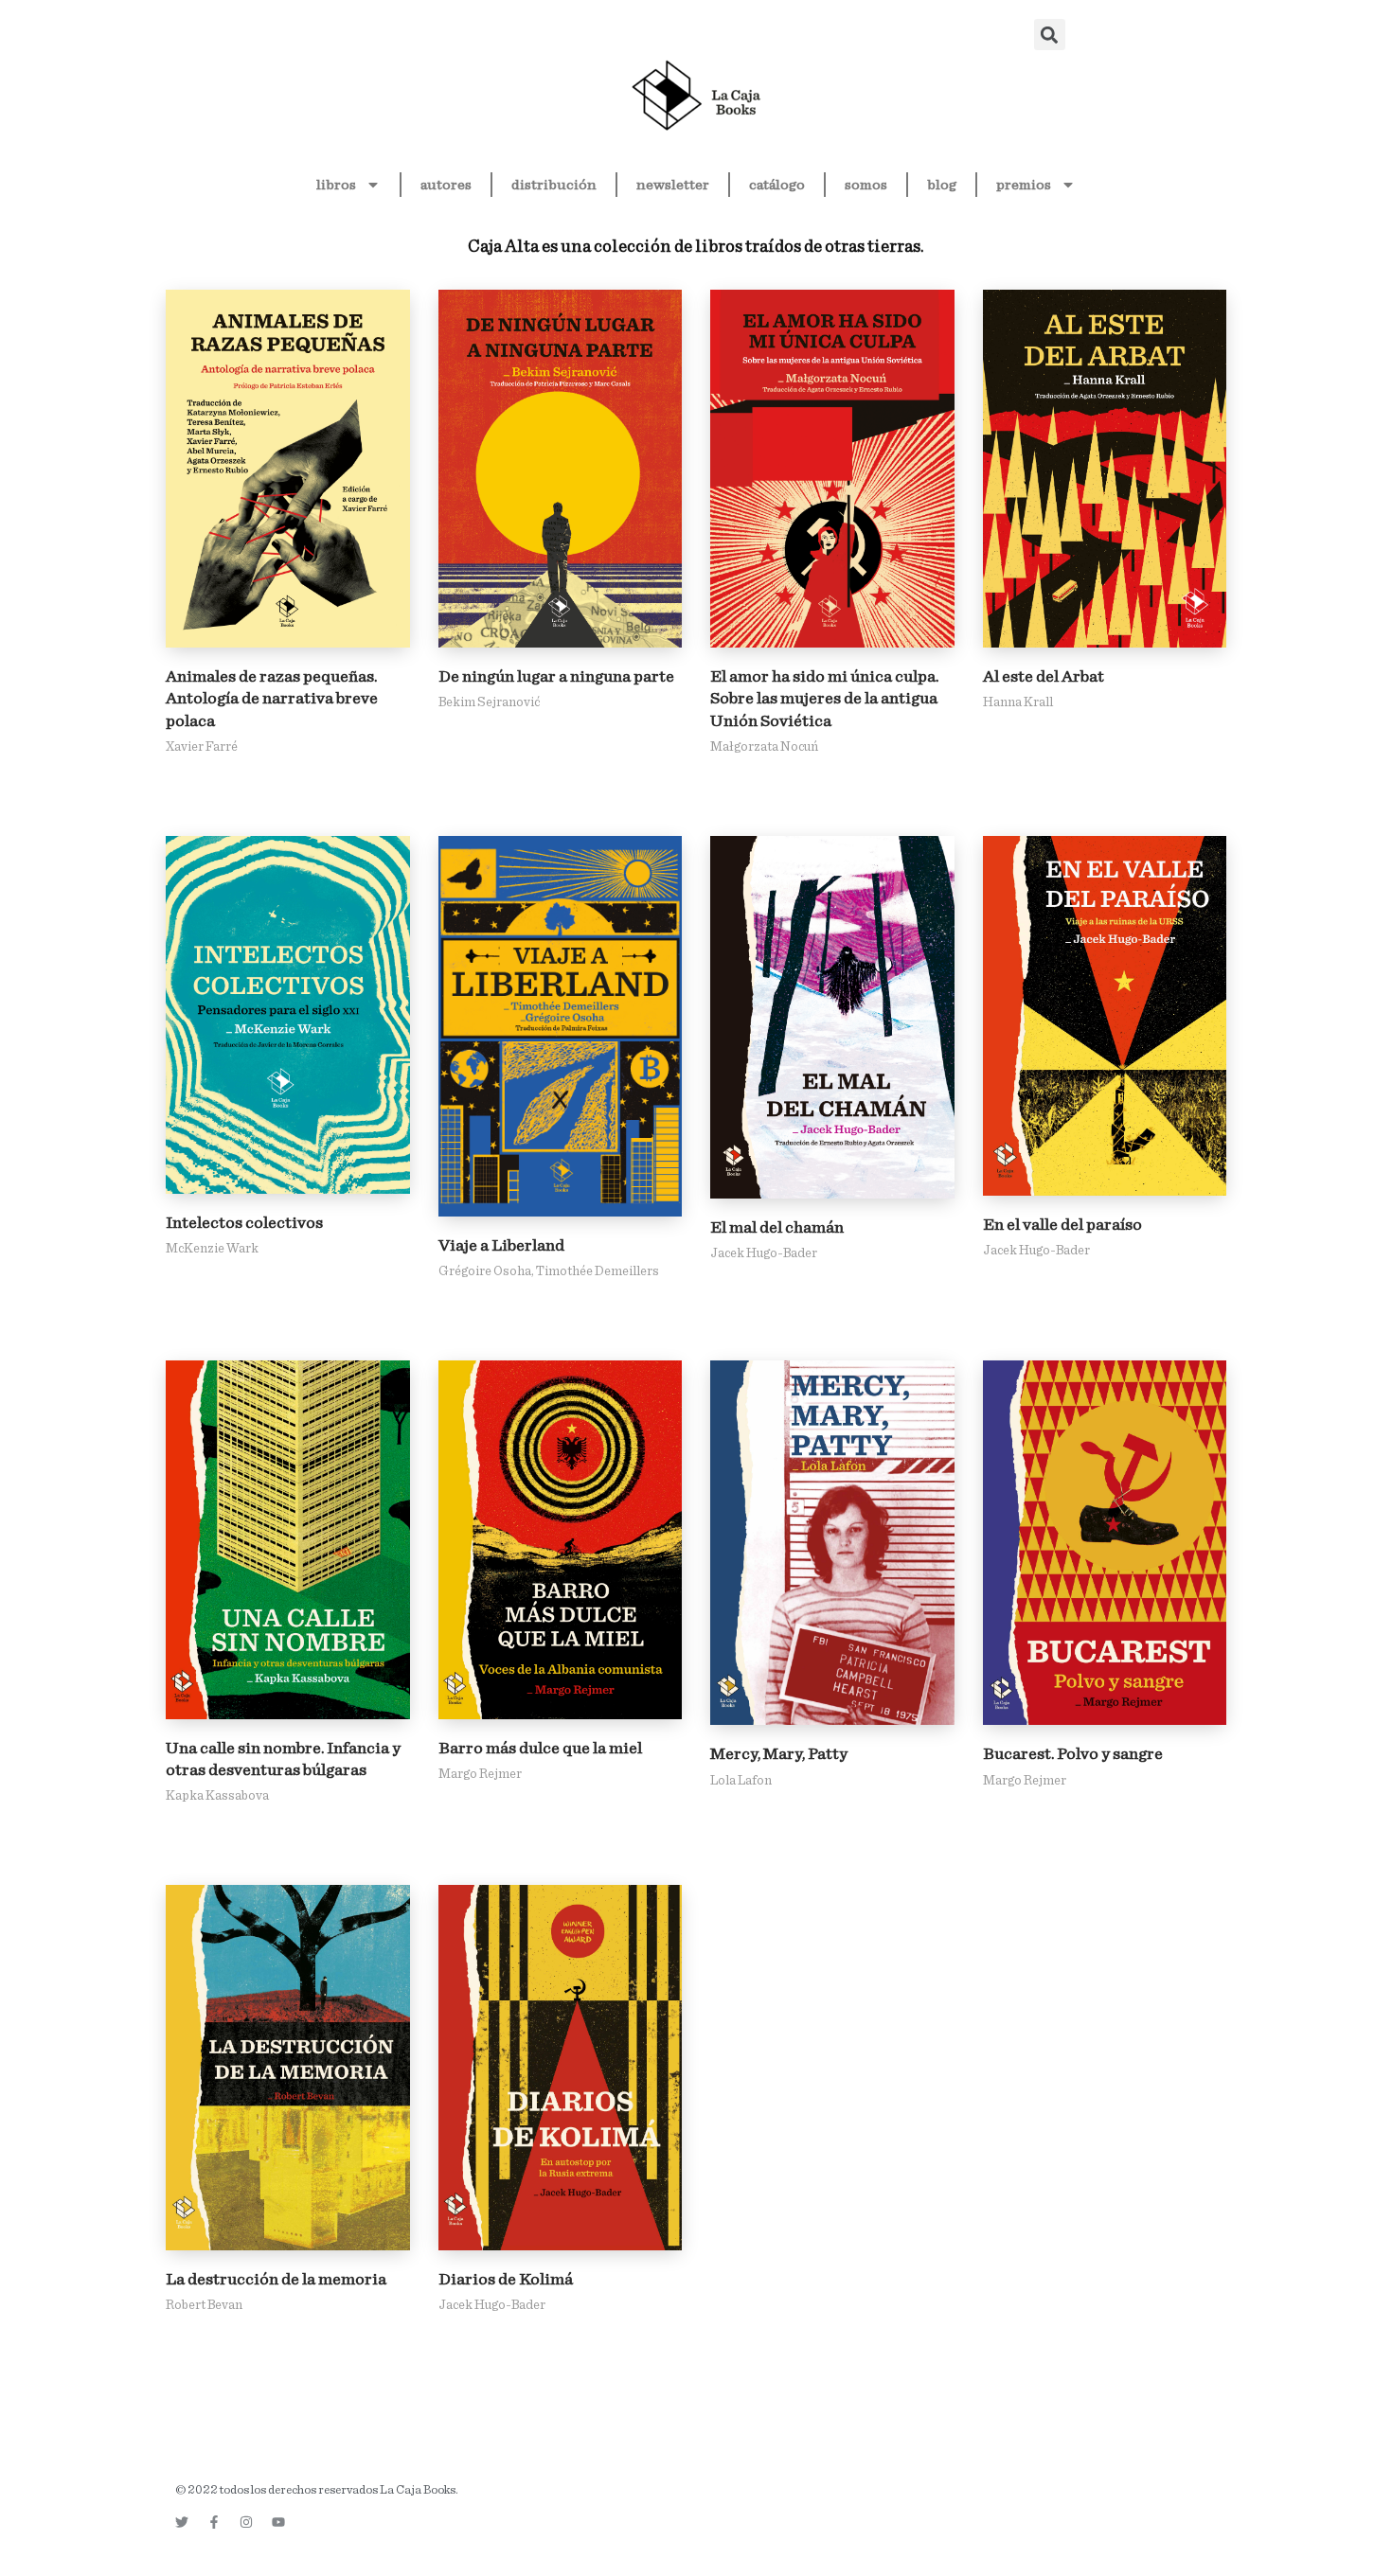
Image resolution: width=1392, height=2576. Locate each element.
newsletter (673, 185)
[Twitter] (182, 2522)
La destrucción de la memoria (276, 2280)
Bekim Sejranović (489, 702)
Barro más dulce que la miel (540, 1749)
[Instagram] (246, 2522)
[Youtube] (278, 2522)
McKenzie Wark (212, 1249)
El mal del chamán (777, 1228)
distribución (554, 185)
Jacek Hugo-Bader (764, 1253)
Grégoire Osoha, (487, 1271)
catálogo (777, 185)
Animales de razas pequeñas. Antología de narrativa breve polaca (272, 699)
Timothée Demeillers (598, 1271)
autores (446, 185)
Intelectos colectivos (244, 1223)
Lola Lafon (741, 1781)
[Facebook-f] (214, 2522)
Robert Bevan (204, 2305)
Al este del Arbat (1044, 677)
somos (866, 185)
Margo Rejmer (480, 1774)
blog (942, 185)
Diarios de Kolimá (506, 2280)
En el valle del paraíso (1062, 1225)
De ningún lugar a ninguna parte (556, 677)
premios (1024, 185)
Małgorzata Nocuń (764, 747)
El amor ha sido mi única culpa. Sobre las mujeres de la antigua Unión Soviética (824, 699)
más (288, 469)
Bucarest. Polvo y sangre (1073, 1754)
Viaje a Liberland (501, 1246)
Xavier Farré (202, 747)
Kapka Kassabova (217, 1796)
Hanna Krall (1018, 702)
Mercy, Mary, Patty (779, 1754)
